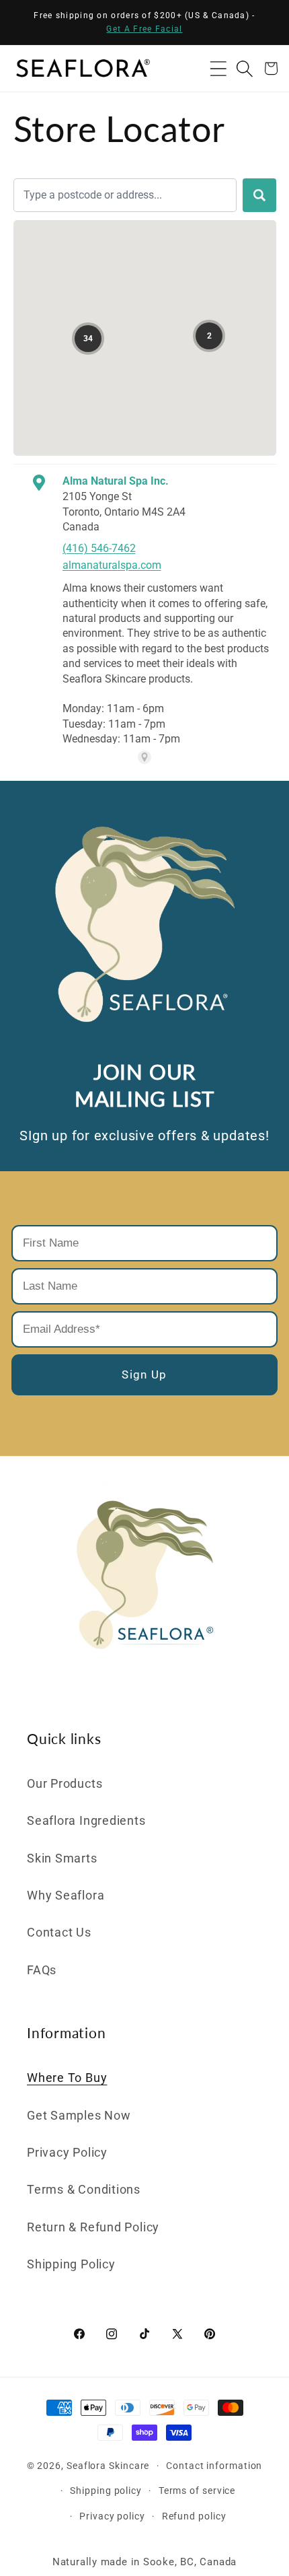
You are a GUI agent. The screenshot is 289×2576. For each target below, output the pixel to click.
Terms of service (197, 2491)
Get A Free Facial (144, 29)
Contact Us (59, 1932)
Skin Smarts (62, 1858)
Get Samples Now (79, 2115)
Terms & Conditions (84, 2189)
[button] (218, 68)
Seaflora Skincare (108, 2466)
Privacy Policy (67, 2152)
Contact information (214, 2466)
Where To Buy (67, 2078)
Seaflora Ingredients (86, 1820)
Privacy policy (112, 2516)
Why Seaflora (66, 1895)
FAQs (42, 1970)
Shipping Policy (71, 2264)
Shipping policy (106, 2491)
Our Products (65, 1783)
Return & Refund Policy (93, 2227)
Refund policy (194, 2516)
